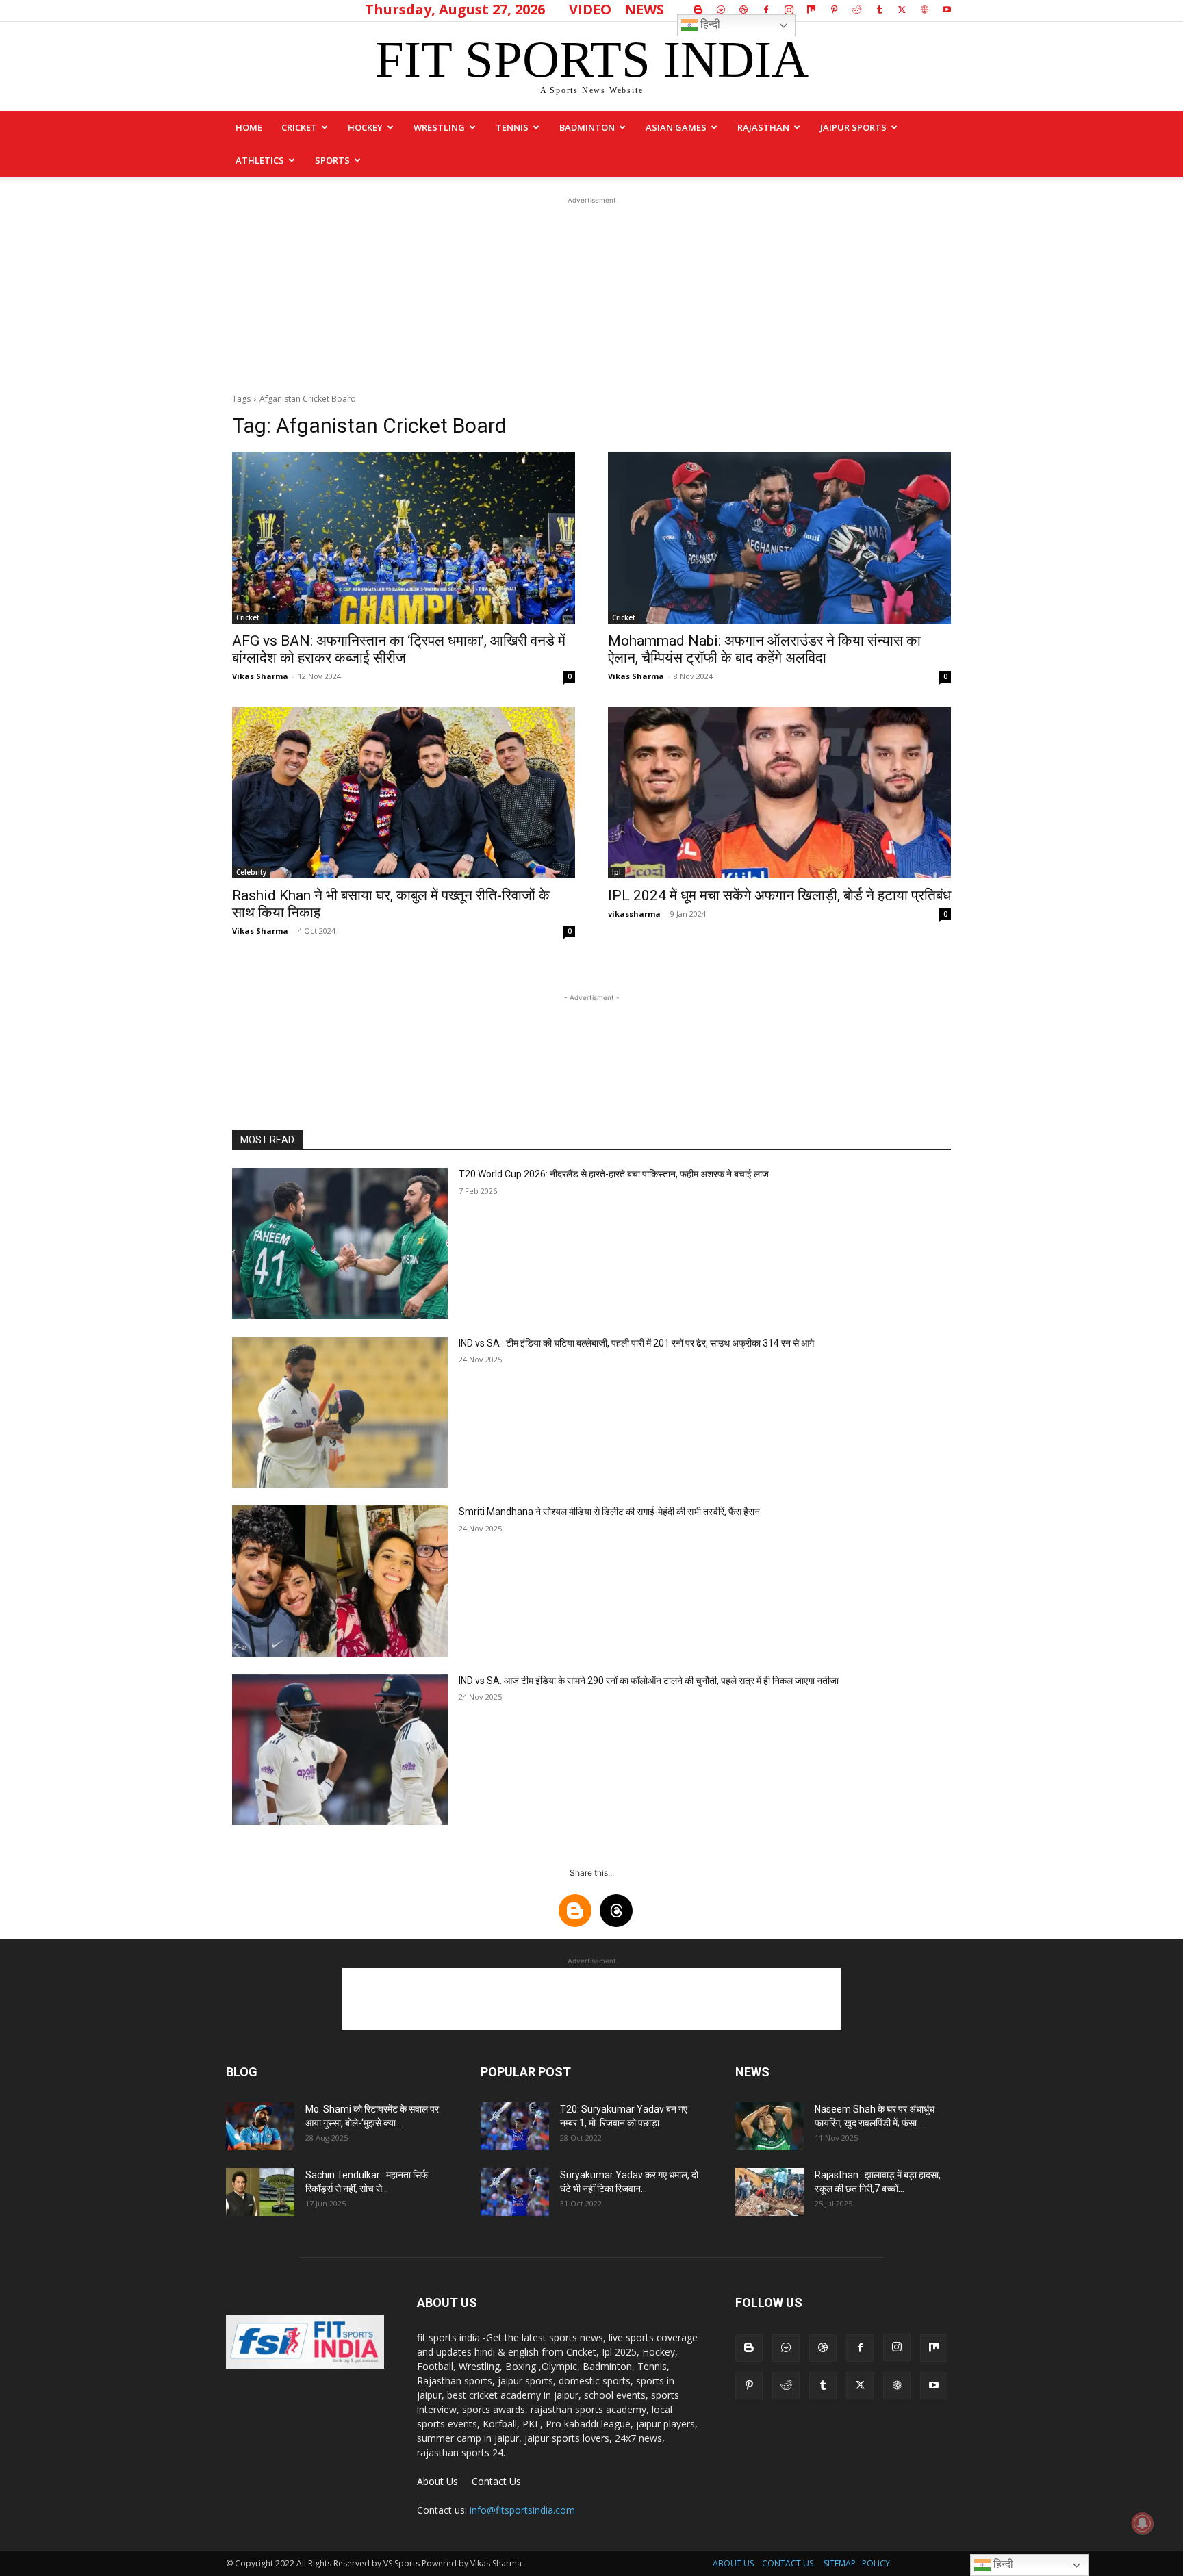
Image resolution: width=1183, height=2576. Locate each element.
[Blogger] (698, 10)
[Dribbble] (743, 10)
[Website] (924, 10)
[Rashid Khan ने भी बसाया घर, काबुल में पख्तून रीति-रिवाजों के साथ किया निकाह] (404, 793)
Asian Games (676, 127)
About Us (437, 2481)
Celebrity (251, 872)
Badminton (587, 127)
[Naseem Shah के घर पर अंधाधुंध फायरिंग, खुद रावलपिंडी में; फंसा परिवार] (769, 2126)
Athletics (260, 160)
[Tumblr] (879, 10)
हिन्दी (709, 24)
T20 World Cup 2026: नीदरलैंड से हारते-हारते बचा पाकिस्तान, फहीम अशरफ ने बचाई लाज (614, 1174)
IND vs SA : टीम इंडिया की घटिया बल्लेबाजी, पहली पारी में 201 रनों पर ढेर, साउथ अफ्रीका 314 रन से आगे (636, 1343)
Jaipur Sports (853, 127)
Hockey (365, 127)
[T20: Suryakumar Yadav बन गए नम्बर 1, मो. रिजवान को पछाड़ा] (515, 2126)
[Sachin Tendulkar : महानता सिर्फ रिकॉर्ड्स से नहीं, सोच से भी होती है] (260, 2192)
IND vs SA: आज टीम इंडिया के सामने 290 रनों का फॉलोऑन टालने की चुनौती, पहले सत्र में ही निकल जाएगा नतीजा (649, 1681)
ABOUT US (733, 2563)
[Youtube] (947, 10)
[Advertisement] (591, 293)
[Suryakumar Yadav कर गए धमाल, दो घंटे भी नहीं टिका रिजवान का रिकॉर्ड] (515, 2192)
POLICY (876, 2563)
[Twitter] (902, 10)
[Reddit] (856, 10)
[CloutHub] (721, 10)
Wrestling (439, 127)
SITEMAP (840, 2563)
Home (249, 127)
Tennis (512, 127)
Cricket (299, 127)
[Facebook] (766, 10)
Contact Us (496, 2481)
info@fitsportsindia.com (522, 2510)
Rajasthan (763, 127)
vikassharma (634, 914)
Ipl (616, 872)
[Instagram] (789, 10)
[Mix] (811, 10)
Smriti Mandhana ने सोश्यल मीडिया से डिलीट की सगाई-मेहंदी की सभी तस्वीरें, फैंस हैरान (609, 1512)
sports (332, 160)
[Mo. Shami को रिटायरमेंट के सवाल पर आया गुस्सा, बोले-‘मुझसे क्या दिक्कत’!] (260, 2126)
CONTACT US (788, 2563)
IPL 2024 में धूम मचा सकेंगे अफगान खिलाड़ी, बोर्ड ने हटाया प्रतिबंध (779, 895)
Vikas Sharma (260, 676)
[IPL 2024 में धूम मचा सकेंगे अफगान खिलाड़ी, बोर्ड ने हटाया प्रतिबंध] (779, 793)
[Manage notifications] (1143, 2523)
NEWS (644, 9)
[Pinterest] (834, 10)
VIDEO (590, 9)
